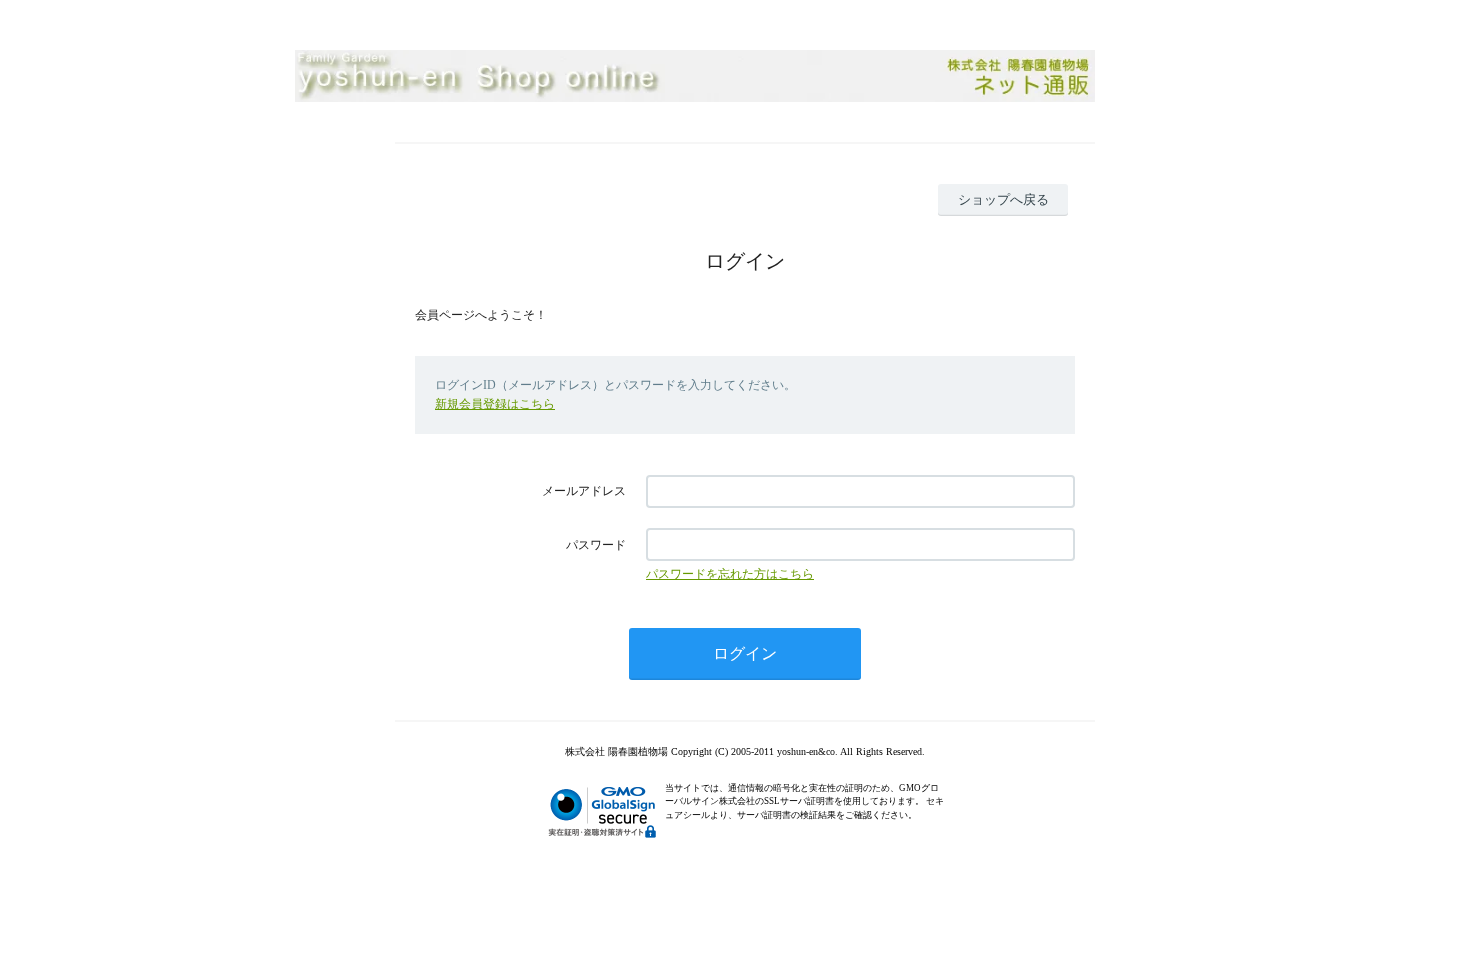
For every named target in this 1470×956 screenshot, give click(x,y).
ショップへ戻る (1003, 199)
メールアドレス (584, 491)
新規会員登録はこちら (495, 404)
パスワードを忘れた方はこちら (730, 574)
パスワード (596, 545)
